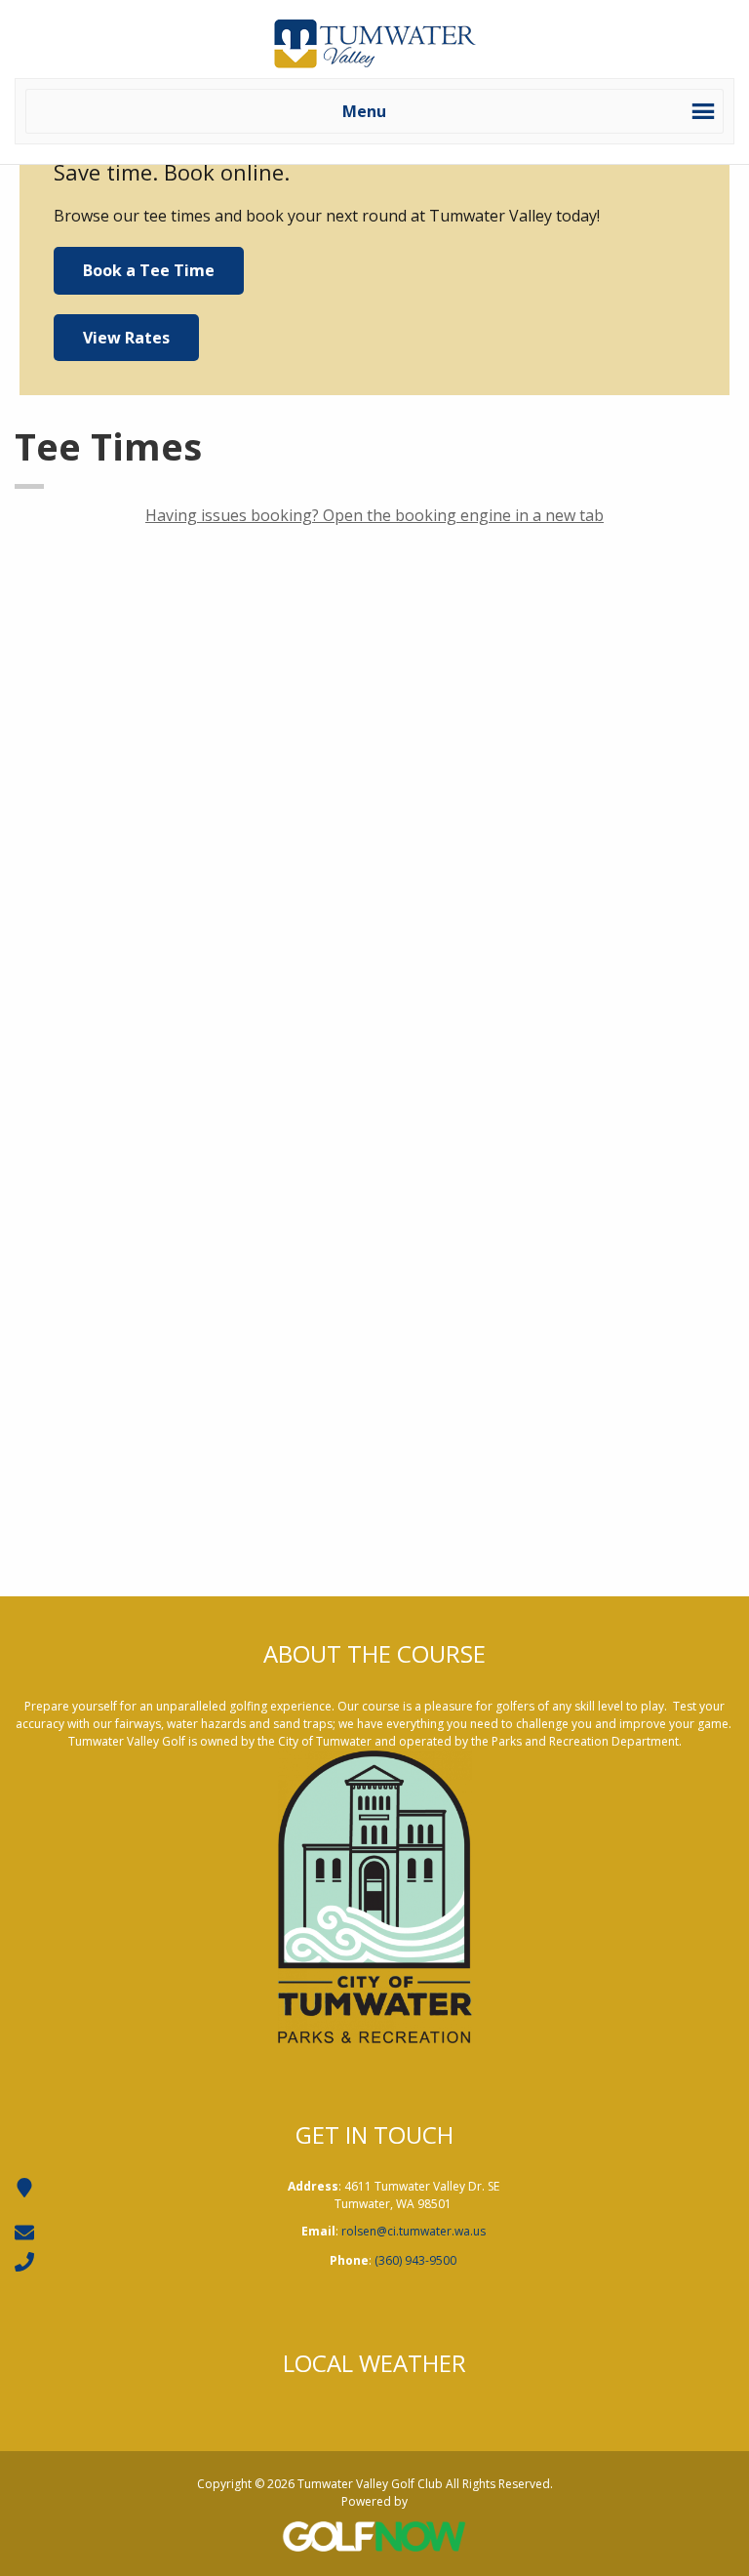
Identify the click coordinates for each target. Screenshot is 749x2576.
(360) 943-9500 (415, 2260)
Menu (364, 111)
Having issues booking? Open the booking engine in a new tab (374, 515)
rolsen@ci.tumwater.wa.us (414, 2231)
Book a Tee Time (149, 270)
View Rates (126, 338)
